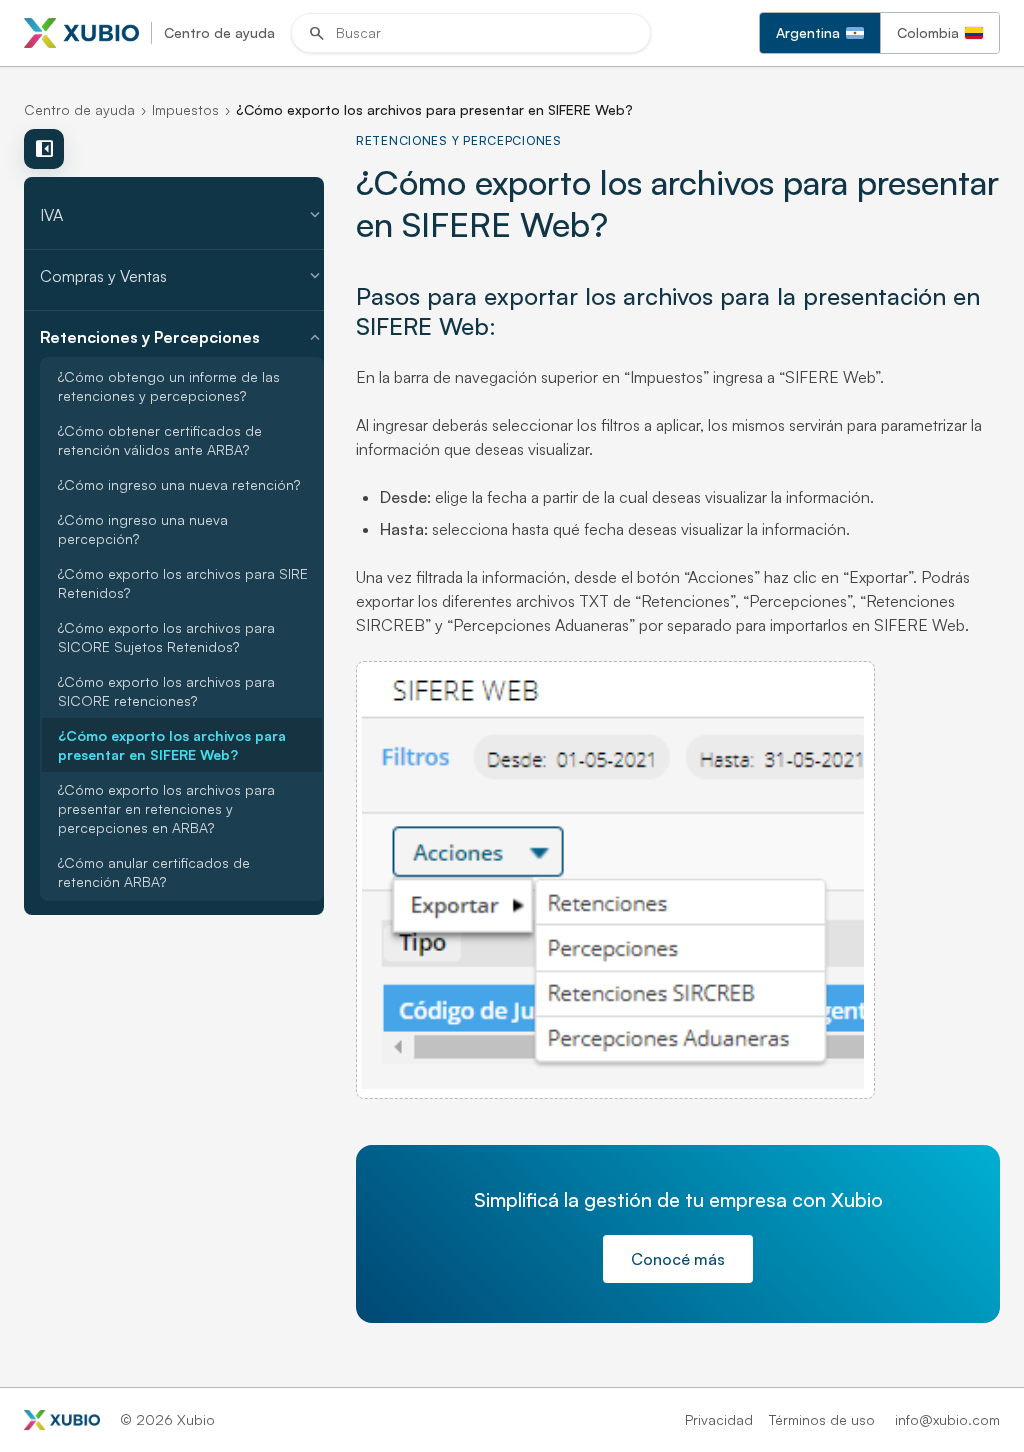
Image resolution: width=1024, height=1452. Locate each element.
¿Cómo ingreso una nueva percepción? (143, 529)
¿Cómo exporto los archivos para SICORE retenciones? (166, 691)
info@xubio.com (947, 1419)
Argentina (808, 32)
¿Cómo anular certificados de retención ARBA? (154, 872)
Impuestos (185, 109)
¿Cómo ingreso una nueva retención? (179, 484)
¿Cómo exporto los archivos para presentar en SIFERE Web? (172, 745)
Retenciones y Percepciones (182, 337)
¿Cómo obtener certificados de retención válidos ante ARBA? (160, 440)
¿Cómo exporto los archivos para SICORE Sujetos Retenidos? (166, 637)
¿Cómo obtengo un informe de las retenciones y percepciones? (169, 386)
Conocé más (678, 1259)
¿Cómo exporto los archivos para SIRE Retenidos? (183, 583)
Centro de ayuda (79, 109)
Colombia (928, 32)
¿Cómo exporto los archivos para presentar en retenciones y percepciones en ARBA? (166, 808)
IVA (182, 215)
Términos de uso (822, 1419)
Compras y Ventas (182, 276)
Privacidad (719, 1419)
